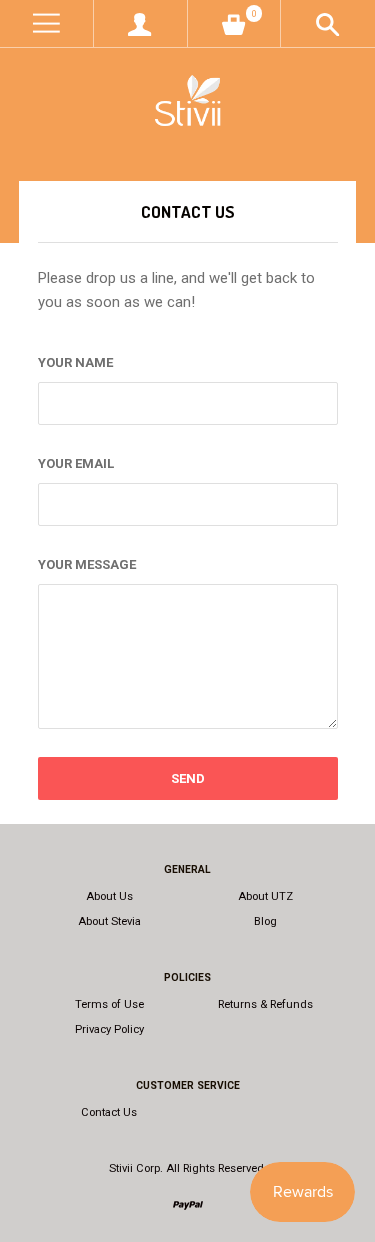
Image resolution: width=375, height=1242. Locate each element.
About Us (109, 896)
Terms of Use (109, 1004)
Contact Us (109, 1112)
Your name (75, 362)
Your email (76, 463)
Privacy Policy (109, 1029)
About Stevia (109, 921)
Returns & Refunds (265, 1004)
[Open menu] (46, 23)
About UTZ (265, 896)
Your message (87, 564)
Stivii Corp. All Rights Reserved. (188, 1168)
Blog (265, 921)
